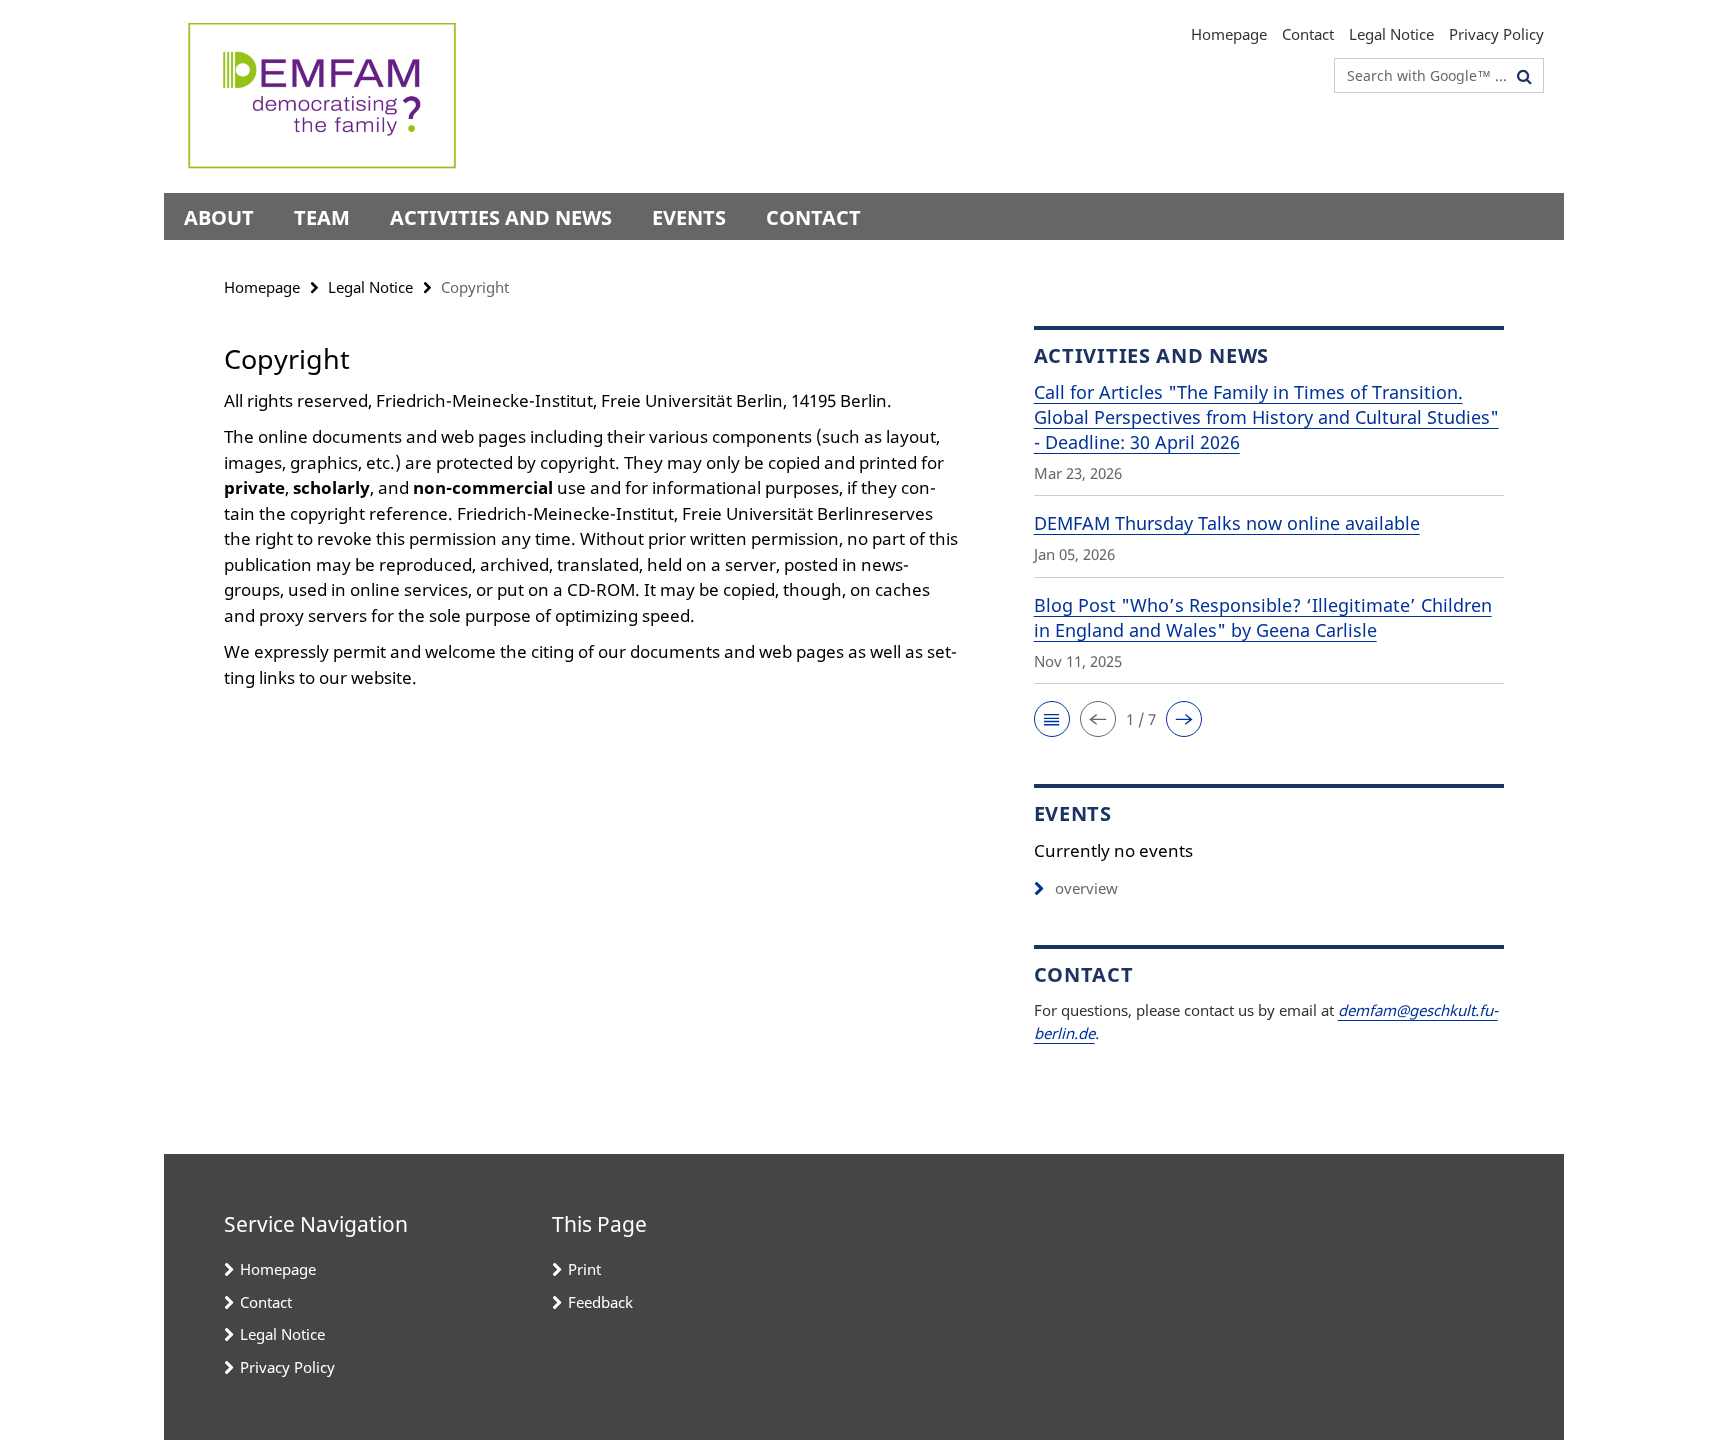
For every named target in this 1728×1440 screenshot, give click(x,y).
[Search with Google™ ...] (1524, 76)
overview (1086, 888)
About (219, 217)
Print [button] (584, 1269)
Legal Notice (1391, 34)
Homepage (1229, 34)
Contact (1308, 34)
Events (689, 217)
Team (322, 217)
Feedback (600, 1302)
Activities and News (501, 217)
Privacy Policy (1496, 34)
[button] (1052, 719)
